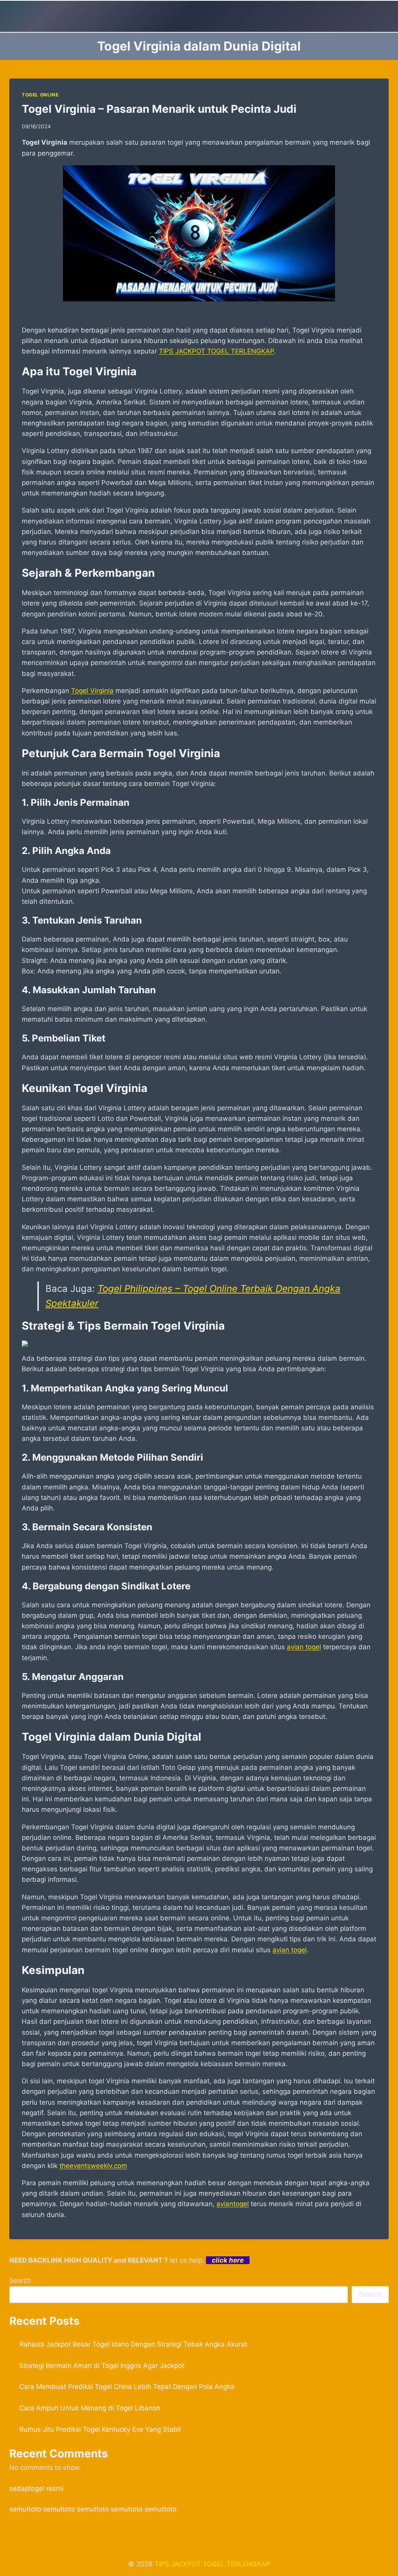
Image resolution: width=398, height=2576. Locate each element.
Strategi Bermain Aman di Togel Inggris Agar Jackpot (102, 2366)
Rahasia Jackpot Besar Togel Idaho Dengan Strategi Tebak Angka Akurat (133, 2344)
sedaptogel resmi (36, 2488)
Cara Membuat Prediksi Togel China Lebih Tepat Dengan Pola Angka (127, 2387)
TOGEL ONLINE (40, 95)
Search (20, 2280)
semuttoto (25, 2509)
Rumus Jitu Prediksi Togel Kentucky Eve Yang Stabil (100, 2429)
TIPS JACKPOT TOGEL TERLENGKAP (212, 2564)
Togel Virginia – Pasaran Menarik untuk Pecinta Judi (159, 109)
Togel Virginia (92, 691)
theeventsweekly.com (93, 2166)
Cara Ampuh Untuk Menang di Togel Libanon (90, 2408)
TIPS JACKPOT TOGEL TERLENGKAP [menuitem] (216, 351)
